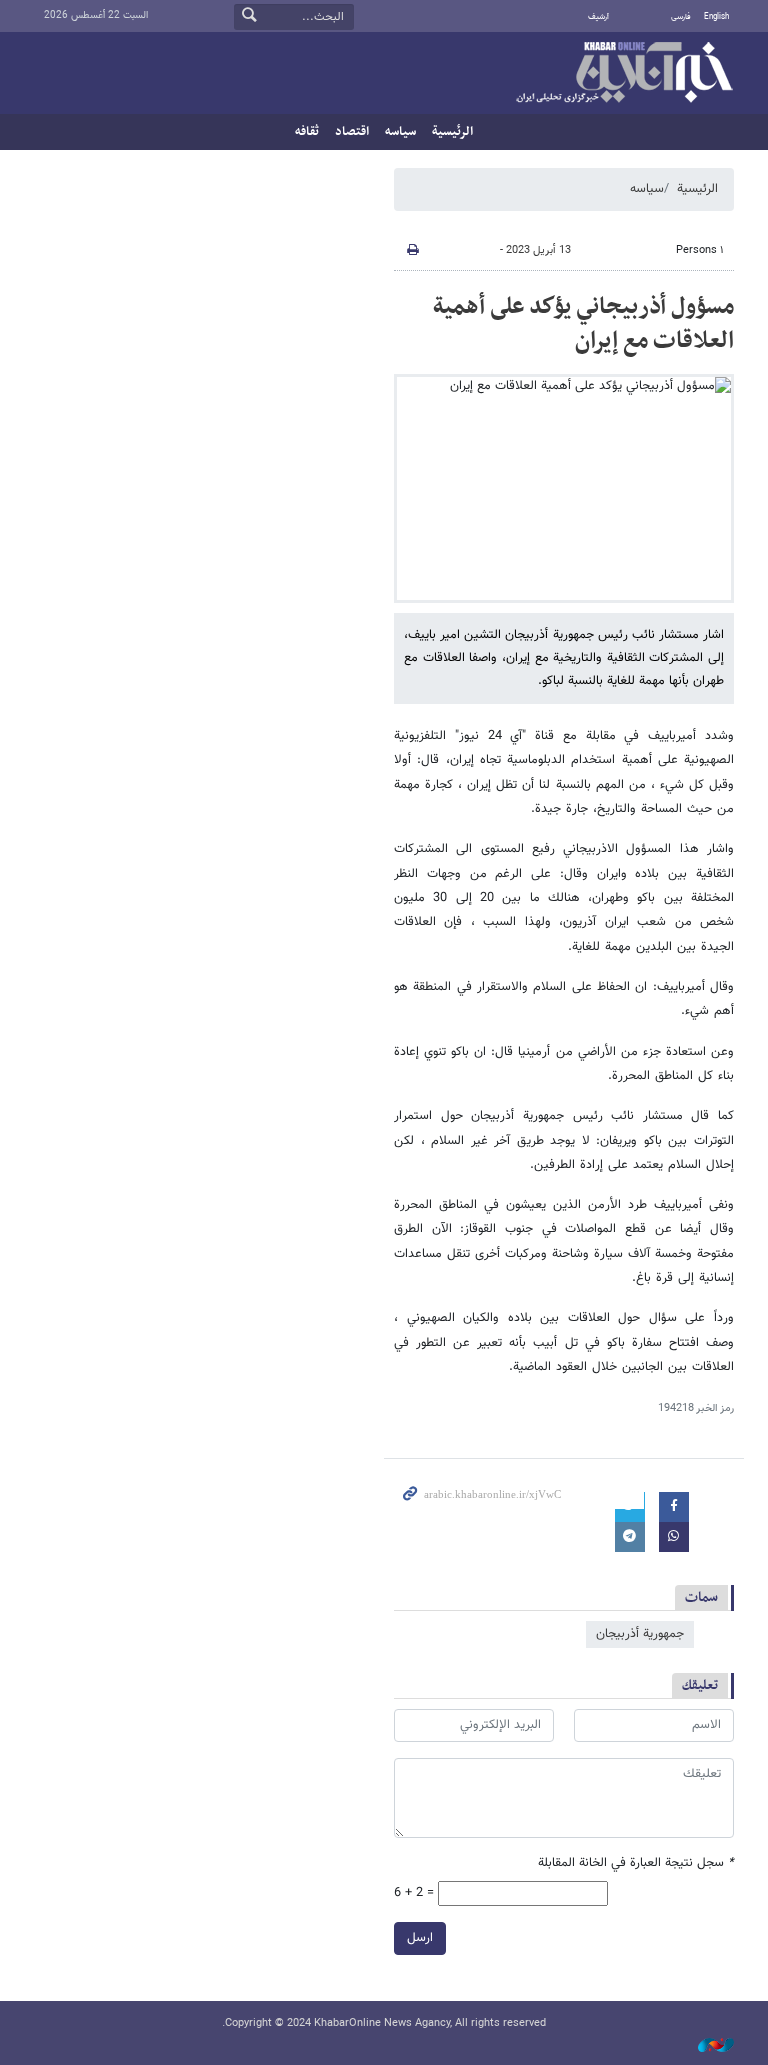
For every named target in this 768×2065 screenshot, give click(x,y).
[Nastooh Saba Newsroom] (706, 2046)
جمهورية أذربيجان (640, 1634)
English (716, 17)
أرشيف (598, 17)
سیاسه (400, 132)
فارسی (681, 17)
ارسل (420, 1938)
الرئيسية (452, 132)
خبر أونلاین (624, 74)
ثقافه (307, 132)
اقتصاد (352, 132)
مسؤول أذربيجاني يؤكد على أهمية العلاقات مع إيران (583, 324)
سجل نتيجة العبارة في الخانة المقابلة (636, 1863)
